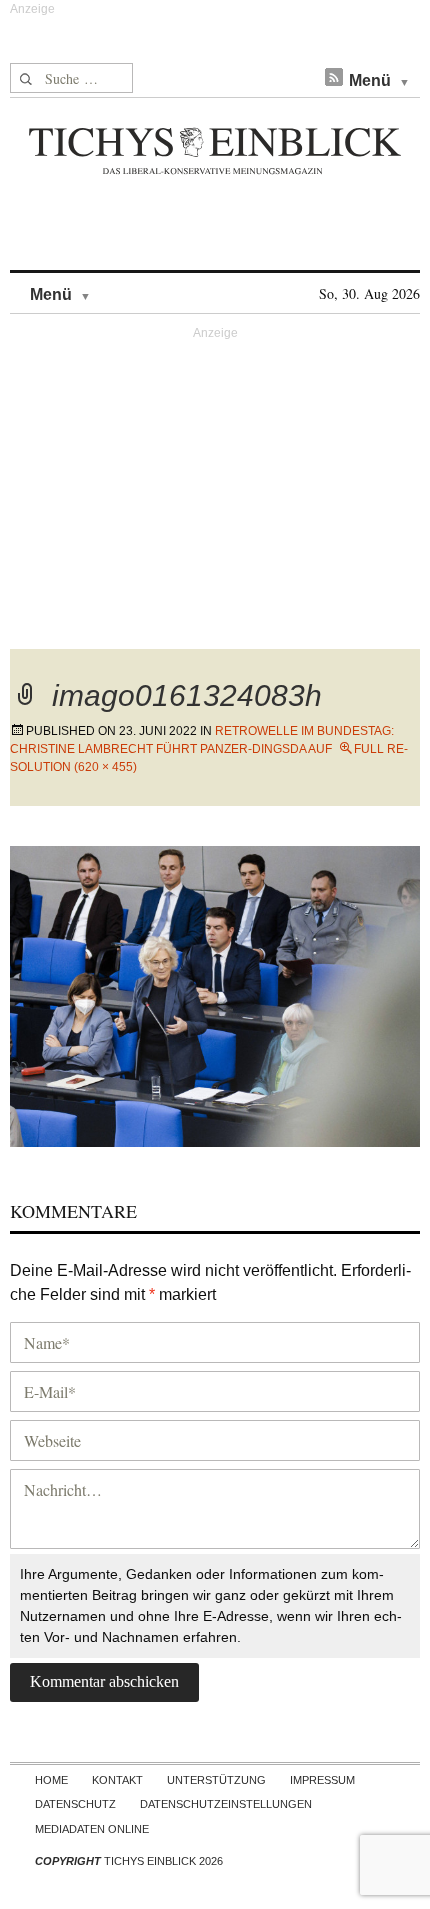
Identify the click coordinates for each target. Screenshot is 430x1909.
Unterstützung (216, 1780)
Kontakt (117, 1780)
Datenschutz (75, 1804)
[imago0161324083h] (215, 993)
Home (51, 1780)
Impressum (322, 1780)
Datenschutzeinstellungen (226, 1804)
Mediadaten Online (92, 1829)
